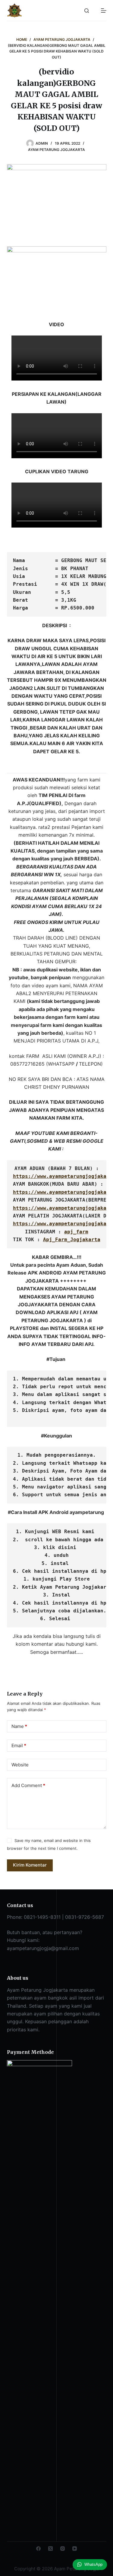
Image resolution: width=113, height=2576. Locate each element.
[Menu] (104, 11)
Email (19, 1745)
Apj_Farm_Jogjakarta (72, 1240)
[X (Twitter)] (50, 2549)
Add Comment (28, 1785)
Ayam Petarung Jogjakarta (56, 150)
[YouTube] (75, 2549)
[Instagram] (63, 2549)
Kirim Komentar (30, 1865)
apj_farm (76, 1232)
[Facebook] (38, 2549)
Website (20, 1765)
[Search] (87, 11)
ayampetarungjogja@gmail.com (43, 1948)
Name (19, 1726)
